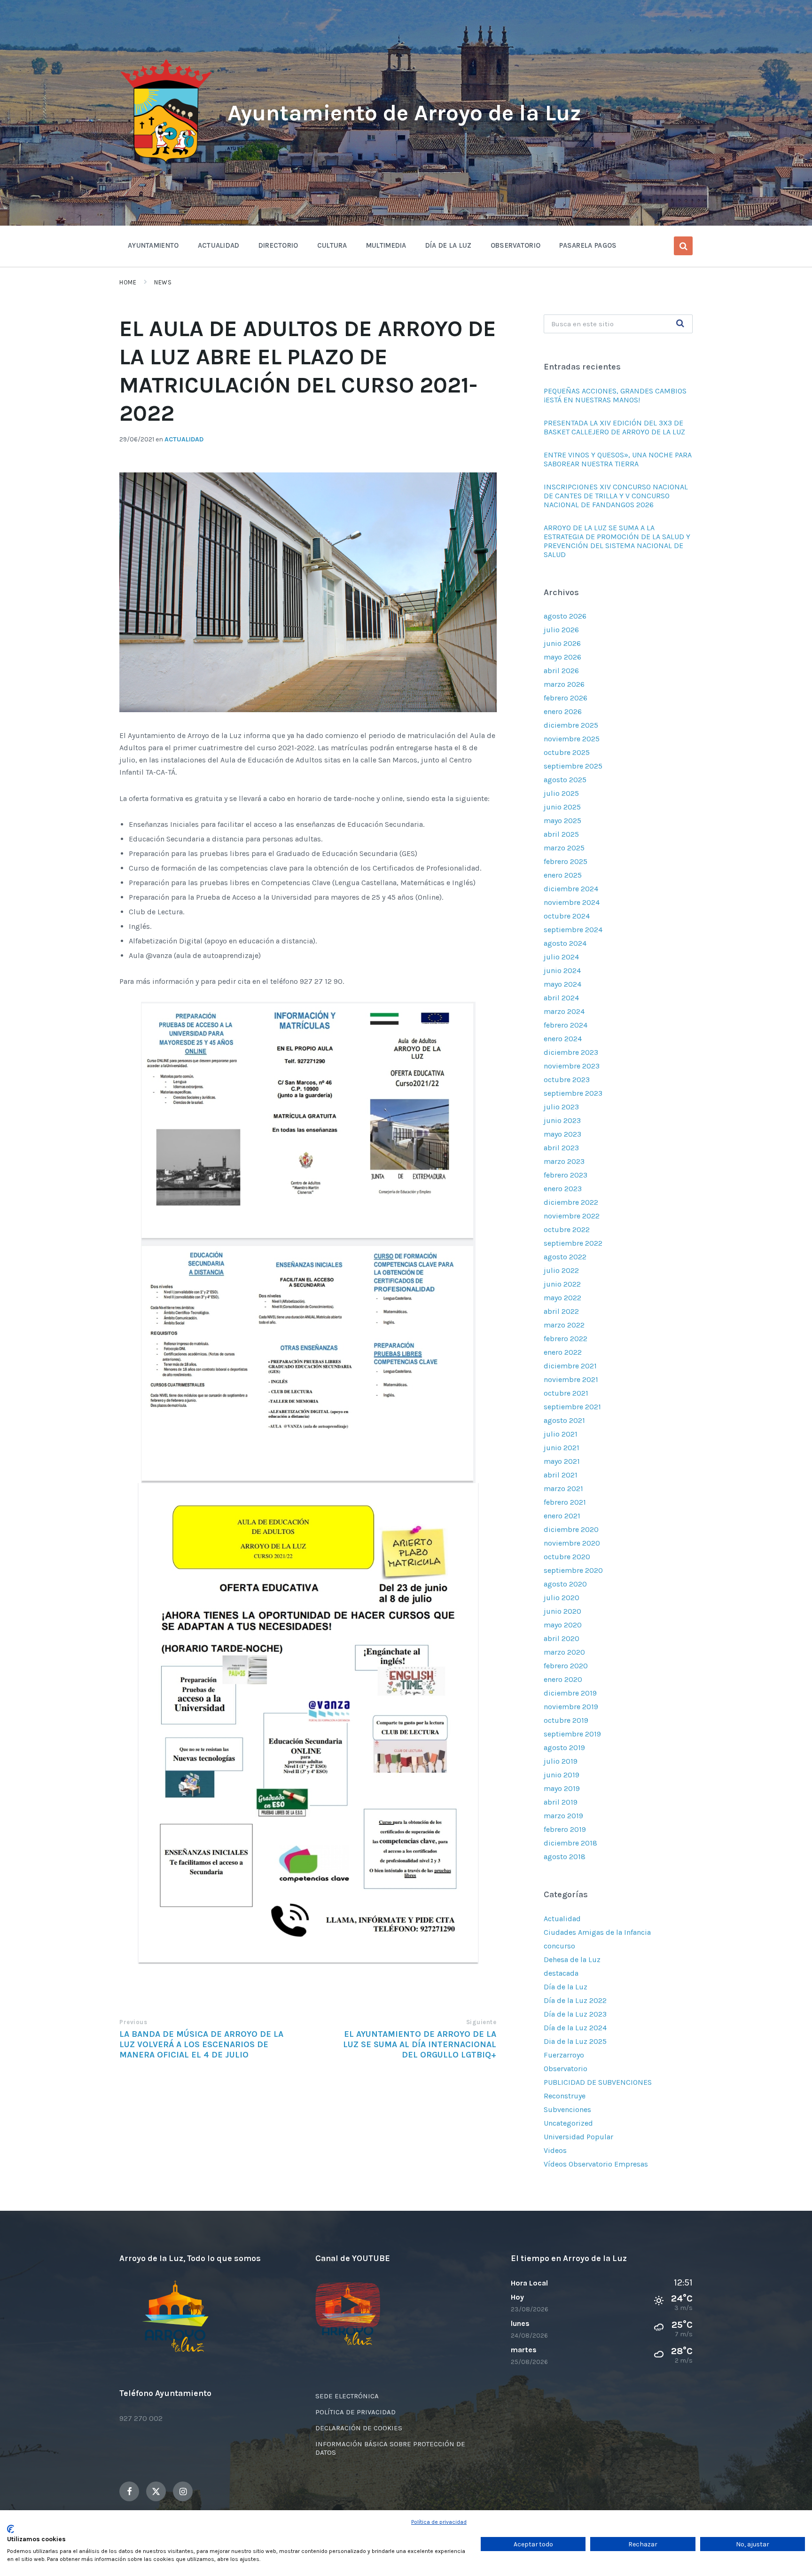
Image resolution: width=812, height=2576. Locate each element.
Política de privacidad (439, 2522)
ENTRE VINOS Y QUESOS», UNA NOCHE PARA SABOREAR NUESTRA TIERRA (618, 459)
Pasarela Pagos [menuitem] (588, 245)
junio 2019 (562, 1775)
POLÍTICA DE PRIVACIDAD (355, 2412)
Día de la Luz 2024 (575, 2028)
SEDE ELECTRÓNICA (347, 2396)
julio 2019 (561, 1761)
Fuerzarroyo (564, 2055)
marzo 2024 (564, 1011)
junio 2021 (562, 1448)
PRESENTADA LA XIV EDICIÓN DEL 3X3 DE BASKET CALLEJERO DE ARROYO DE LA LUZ (614, 427)
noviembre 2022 (572, 1216)
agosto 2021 (564, 1420)
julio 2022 (561, 1270)
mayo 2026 (562, 657)
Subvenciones (567, 2109)
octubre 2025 (567, 752)
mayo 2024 (562, 984)
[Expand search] (683, 246)
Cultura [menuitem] (332, 245)
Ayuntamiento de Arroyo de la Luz (404, 113)
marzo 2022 (564, 1325)
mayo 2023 (562, 1134)
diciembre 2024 (571, 889)
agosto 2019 (564, 1747)
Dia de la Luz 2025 (575, 2041)
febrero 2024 (566, 1025)
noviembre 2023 (572, 1066)
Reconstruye (565, 2096)
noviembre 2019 (571, 1707)
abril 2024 (561, 998)
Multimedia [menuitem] (386, 245)
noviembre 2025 (572, 739)
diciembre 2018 (570, 1843)
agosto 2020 (565, 1584)
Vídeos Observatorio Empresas (596, 2164)
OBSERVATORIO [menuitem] (516, 245)
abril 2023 (561, 1148)
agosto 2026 (565, 616)
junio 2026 (562, 643)
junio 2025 (562, 807)
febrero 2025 (566, 861)
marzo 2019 (563, 1816)
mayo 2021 (562, 1461)
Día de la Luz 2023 (575, 2014)
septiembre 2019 (572, 1734)
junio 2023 (562, 1120)
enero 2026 (563, 711)
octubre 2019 (566, 1720)
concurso (559, 1946)
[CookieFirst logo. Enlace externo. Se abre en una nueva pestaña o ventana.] (11, 2529)
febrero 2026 (566, 698)
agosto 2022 (565, 1257)
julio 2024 (561, 957)
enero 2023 (563, 1189)
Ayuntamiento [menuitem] (153, 245)
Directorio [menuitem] (278, 245)
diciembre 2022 (571, 1202)
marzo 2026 (564, 684)
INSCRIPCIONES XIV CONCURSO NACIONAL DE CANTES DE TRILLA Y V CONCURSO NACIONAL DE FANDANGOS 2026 (616, 496)
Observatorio (566, 2069)
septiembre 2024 (573, 930)
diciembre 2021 (570, 1366)
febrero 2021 (565, 1502)
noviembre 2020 (572, 1543)
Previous (133, 2022)
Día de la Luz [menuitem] (449, 245)
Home (128, 282)
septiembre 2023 (573, 1093)
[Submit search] (680, 324)
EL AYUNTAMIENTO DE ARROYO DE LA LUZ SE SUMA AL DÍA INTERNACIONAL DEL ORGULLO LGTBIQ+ (420, 2044)
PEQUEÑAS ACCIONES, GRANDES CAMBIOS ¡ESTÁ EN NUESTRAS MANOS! (615, 395)
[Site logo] (166, 163)
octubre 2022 (567, 1229)
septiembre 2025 (573, 766)
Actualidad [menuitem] (219, 245)
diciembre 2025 (571, 725)
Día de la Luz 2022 (575, 2000)
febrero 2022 (566, 1339)
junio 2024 (562, 970)
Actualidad (184, 439)
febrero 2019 (565, 1829)
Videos (555, 2150)
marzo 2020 (564, 1652)
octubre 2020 (567, 1557)
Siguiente (481, 2022)
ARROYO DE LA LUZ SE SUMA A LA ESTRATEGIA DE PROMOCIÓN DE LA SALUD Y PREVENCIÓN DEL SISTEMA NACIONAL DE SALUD (617, 541)
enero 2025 (563, 875)
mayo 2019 (562, 1788)
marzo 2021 (563, 1488)
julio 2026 (561, 630)
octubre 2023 (567, 1080)
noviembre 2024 (572, 902)
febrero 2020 (566, 1666)
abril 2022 (561, 1311)
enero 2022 (563, 1352)
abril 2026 (561, 671)
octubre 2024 (567, 916)
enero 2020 (563, 1679)
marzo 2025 (564, 848)
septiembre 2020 (573, 1570)
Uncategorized (568, 2123)
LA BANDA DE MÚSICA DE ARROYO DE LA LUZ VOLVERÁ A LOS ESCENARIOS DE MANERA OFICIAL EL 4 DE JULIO (201, 2044)
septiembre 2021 (572, 1407)
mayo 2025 (562, 821)
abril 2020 (562, 1638)
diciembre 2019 (570, 1693)
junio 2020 (562, 1611)
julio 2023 (561, 1107)
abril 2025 (561, 834)
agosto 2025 (565, 780)
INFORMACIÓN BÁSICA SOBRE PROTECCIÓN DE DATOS (390, 2448)
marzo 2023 (564, 1161)
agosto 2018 (565, 1857)
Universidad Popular (578, 2137)
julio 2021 (561, 1434)
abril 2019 (561, 1802)
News (163, 282)
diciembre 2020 (571, 1529)
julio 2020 (562, 1598)
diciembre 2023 (571, 1052)
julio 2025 (561, 793)
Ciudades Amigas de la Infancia (597, 1932)
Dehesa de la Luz (572, 1959)
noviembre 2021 (571, 1379)
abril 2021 (561, 1475)
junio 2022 (562, 1284)
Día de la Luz (566, 1987)
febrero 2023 (566, 1175)
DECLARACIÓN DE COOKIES (359, 2428)
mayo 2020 (563, 1625)
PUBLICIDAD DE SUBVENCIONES (598, 2082)
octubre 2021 (566, 1393)
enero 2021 (562, 1516)
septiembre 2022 (573, 1243)
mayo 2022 (562, 1298)
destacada (561, 1973)
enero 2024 (563, 1039)
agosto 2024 (565, 943)
